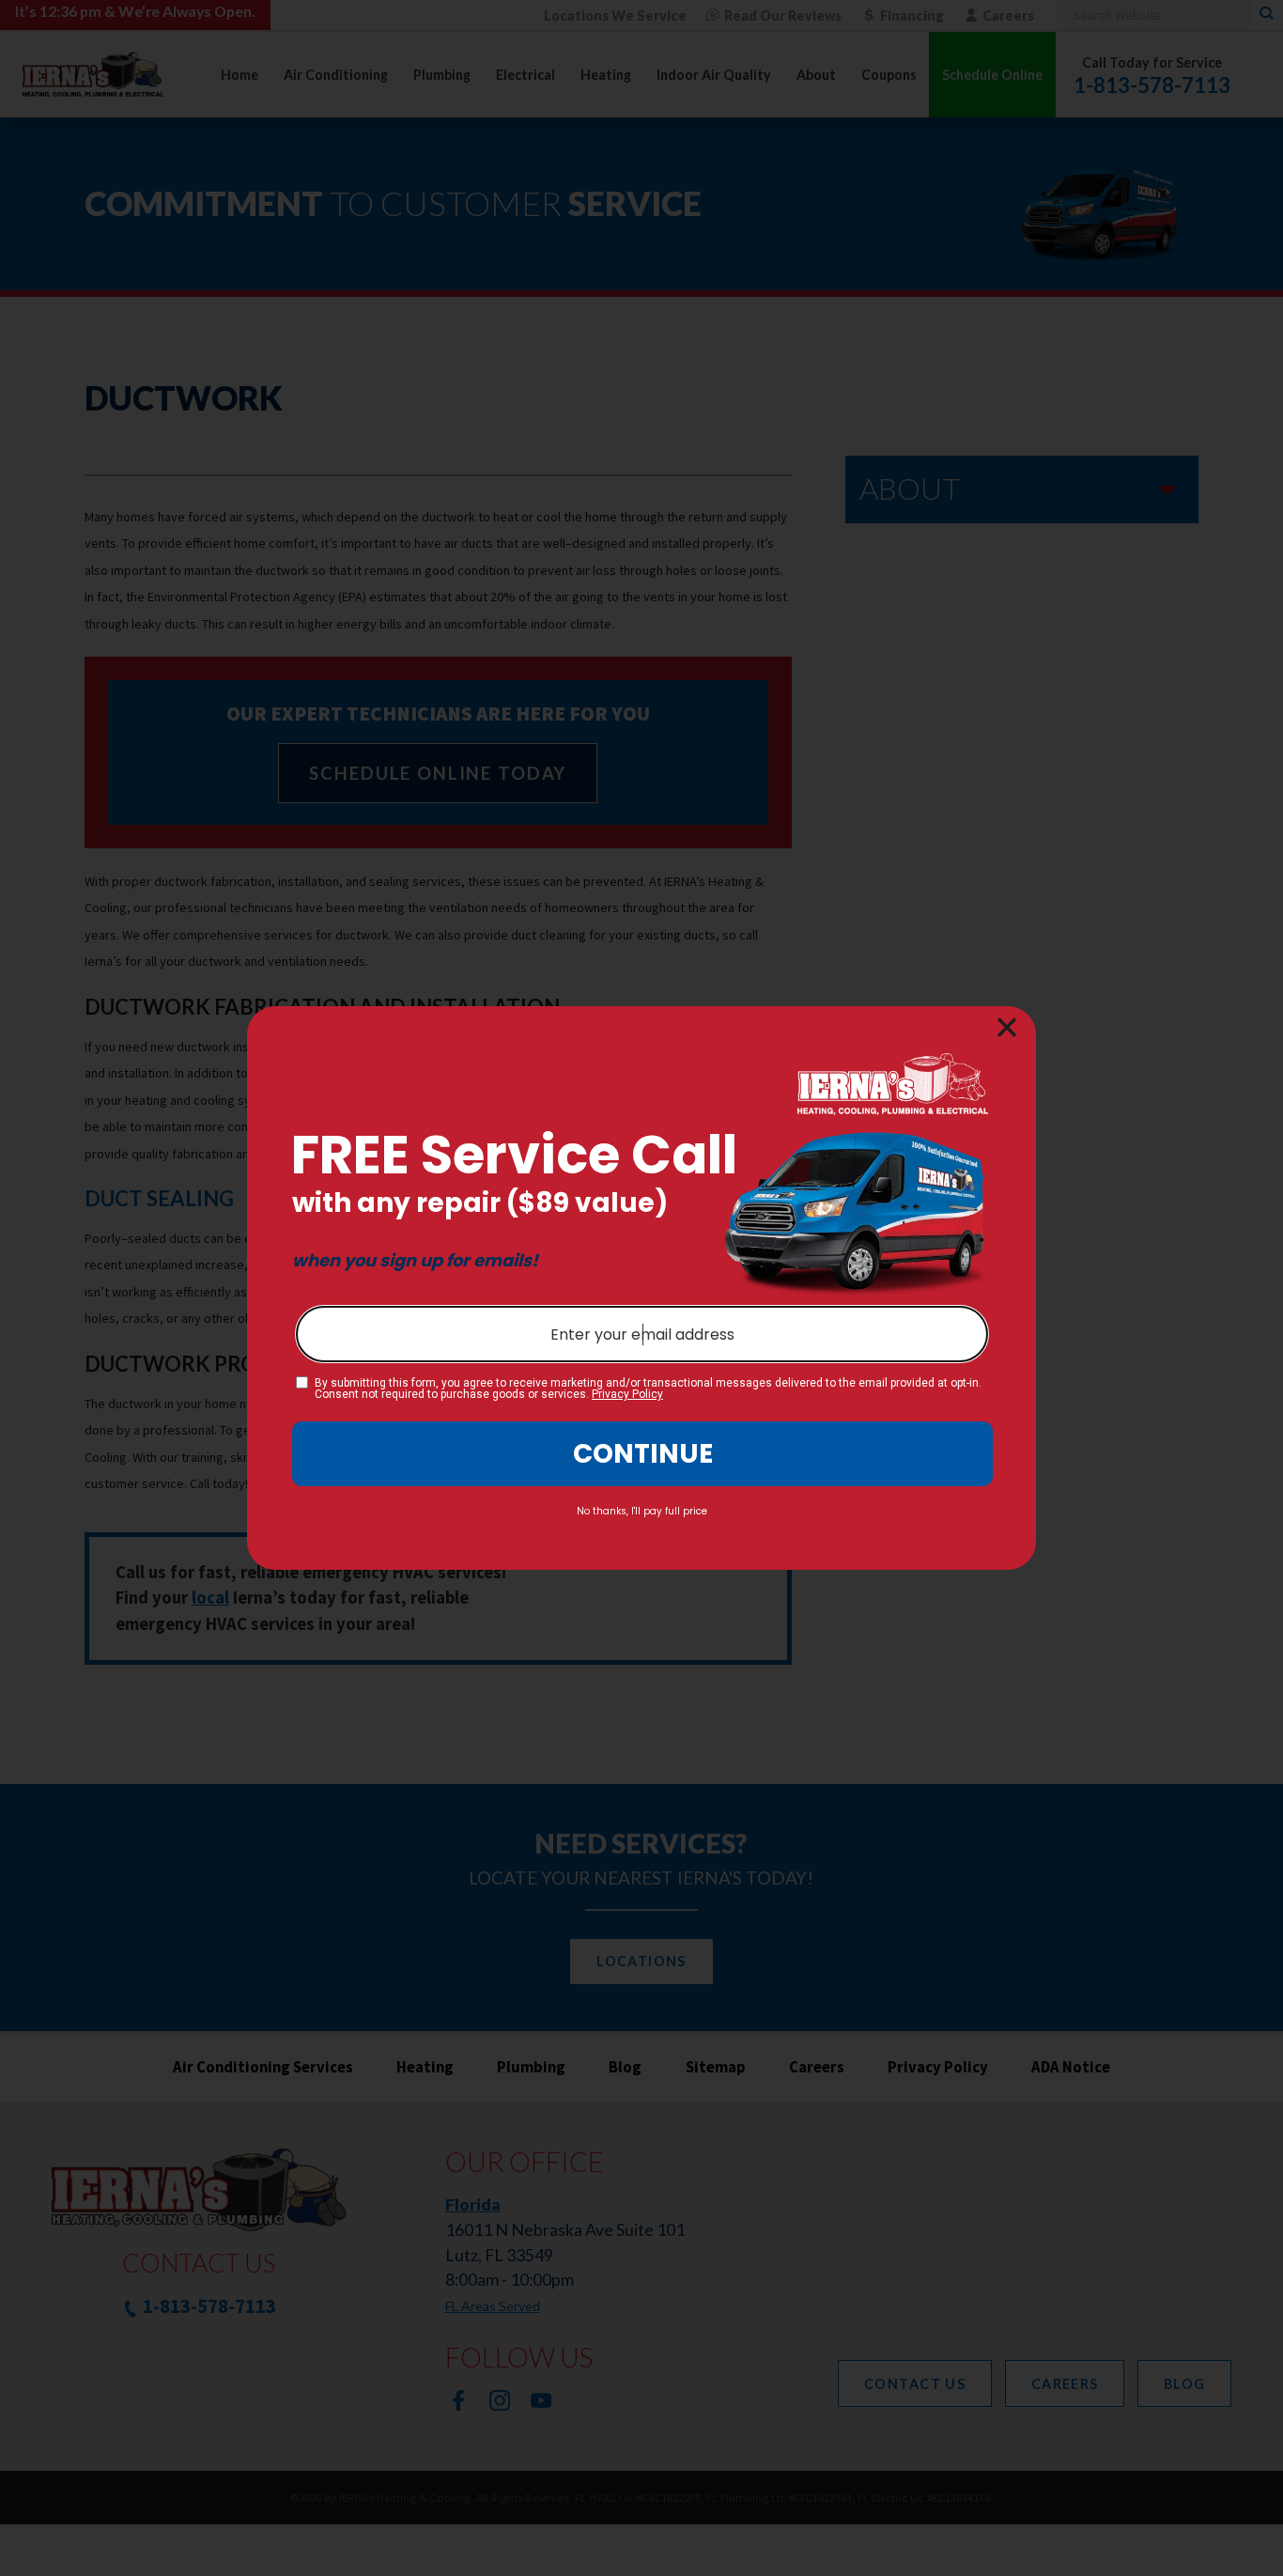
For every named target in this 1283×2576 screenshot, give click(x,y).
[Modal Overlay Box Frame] (641, 1288)
